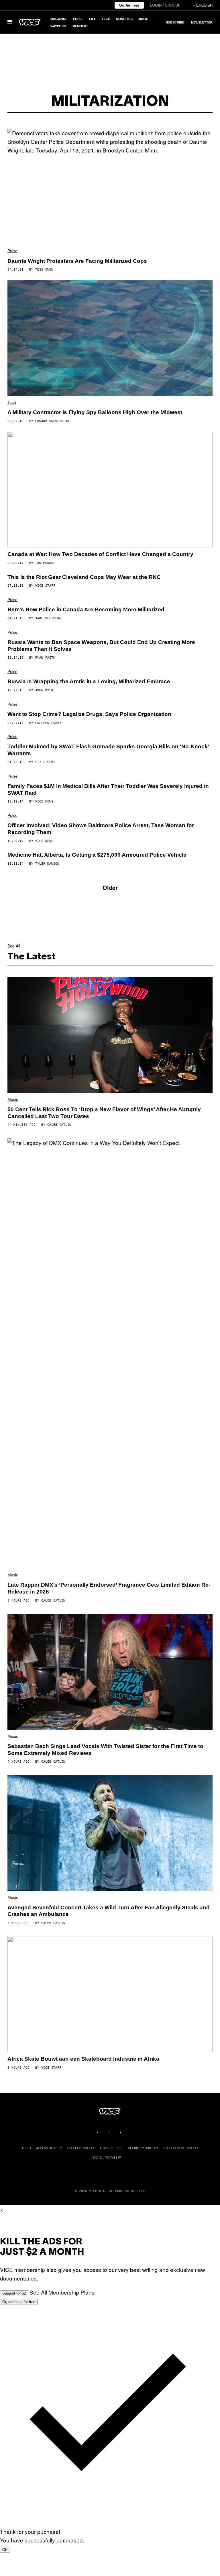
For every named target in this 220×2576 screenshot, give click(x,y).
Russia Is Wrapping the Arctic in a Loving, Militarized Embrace (89, 681)
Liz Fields (45, 762)
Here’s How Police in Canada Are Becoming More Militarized (86, 609)
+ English (203, 5)
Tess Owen (44, 270)
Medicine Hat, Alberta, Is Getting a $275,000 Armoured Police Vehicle (97, 855)
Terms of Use (111, 2148)
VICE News (44, 801)
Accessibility (49, 2148)
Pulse (78, 19)
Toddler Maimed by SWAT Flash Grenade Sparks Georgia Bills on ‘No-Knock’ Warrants (108, 750)
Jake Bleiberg (48, 618)
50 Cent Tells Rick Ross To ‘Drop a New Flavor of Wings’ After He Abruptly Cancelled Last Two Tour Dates (104, 1113)
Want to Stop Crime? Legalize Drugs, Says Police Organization (89, 714)
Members (80, 26)
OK (5, 2550)
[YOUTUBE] (127, 2132)
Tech (106, 19)
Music (143, 19)
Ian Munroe (45, 563)
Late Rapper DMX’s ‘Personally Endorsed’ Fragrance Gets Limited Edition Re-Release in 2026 (109, 1588)
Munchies (124, 19)
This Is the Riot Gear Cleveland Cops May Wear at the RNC (84, 577)
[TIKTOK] (116, 2132)
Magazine (59, 19)
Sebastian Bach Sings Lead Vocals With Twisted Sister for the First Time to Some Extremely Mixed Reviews (105, 1750)
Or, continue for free (19, 2302)
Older (110, 887)
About (26, 2148)
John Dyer (44, 690)
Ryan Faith (45, 658)
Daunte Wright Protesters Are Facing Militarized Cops (77, 261)
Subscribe (175, 22)
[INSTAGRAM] (104, 2132)
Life (93, 19)
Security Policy (143, 2148)
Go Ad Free (129, 5)
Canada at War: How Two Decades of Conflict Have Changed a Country (100, 554)
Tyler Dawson (47, 864)
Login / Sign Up (165, 5)
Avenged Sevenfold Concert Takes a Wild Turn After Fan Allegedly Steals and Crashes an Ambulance (109, 1911)
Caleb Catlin (59, 1125)
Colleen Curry (48, 723)
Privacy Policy (81, 2148)
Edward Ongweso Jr (52, 421)
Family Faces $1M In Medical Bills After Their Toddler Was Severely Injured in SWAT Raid (108, 789)
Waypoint (59, 26)
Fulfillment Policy (181, 2148)
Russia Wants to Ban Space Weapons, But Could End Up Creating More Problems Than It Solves (101, 646)
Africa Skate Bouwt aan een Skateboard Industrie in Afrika (83, 2059)
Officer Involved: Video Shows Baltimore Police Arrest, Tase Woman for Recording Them (101, 829)
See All (14, 946)
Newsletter (202, 22)
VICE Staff (45, 586)
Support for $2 (14, 2293)
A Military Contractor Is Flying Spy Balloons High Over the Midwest (95, 412)
